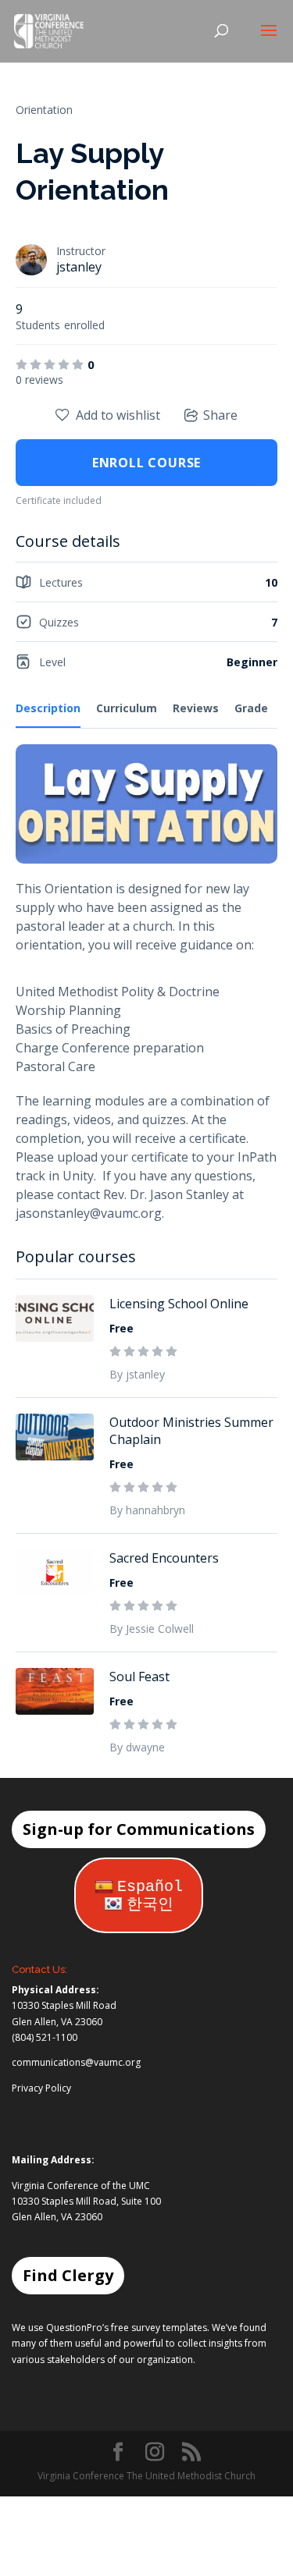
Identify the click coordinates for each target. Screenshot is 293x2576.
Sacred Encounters (164, 1558)
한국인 (150, 1905)
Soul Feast (139, 1677)
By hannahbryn (147, 1510)
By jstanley (137, 1374)
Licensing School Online (179, 1304)
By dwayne (137, 1747)
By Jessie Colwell (152, 1629)
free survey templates (159, 2328)
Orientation (44, 110)
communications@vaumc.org (76, 2062)
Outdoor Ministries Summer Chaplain (191, 1431)
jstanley (79, 267)
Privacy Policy (41, 2088)
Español (150, 1887)
